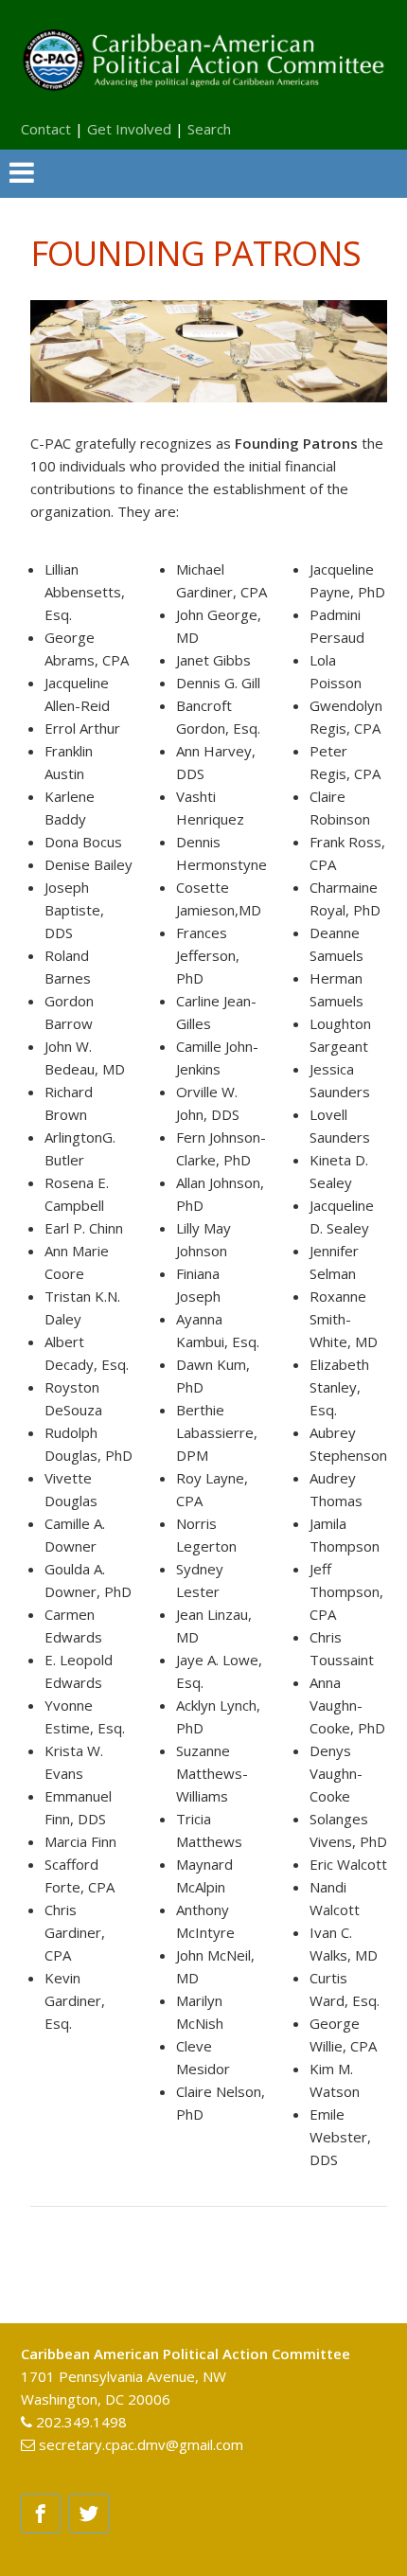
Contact (46, 129)
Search (209, 129)
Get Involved (129, 129)
